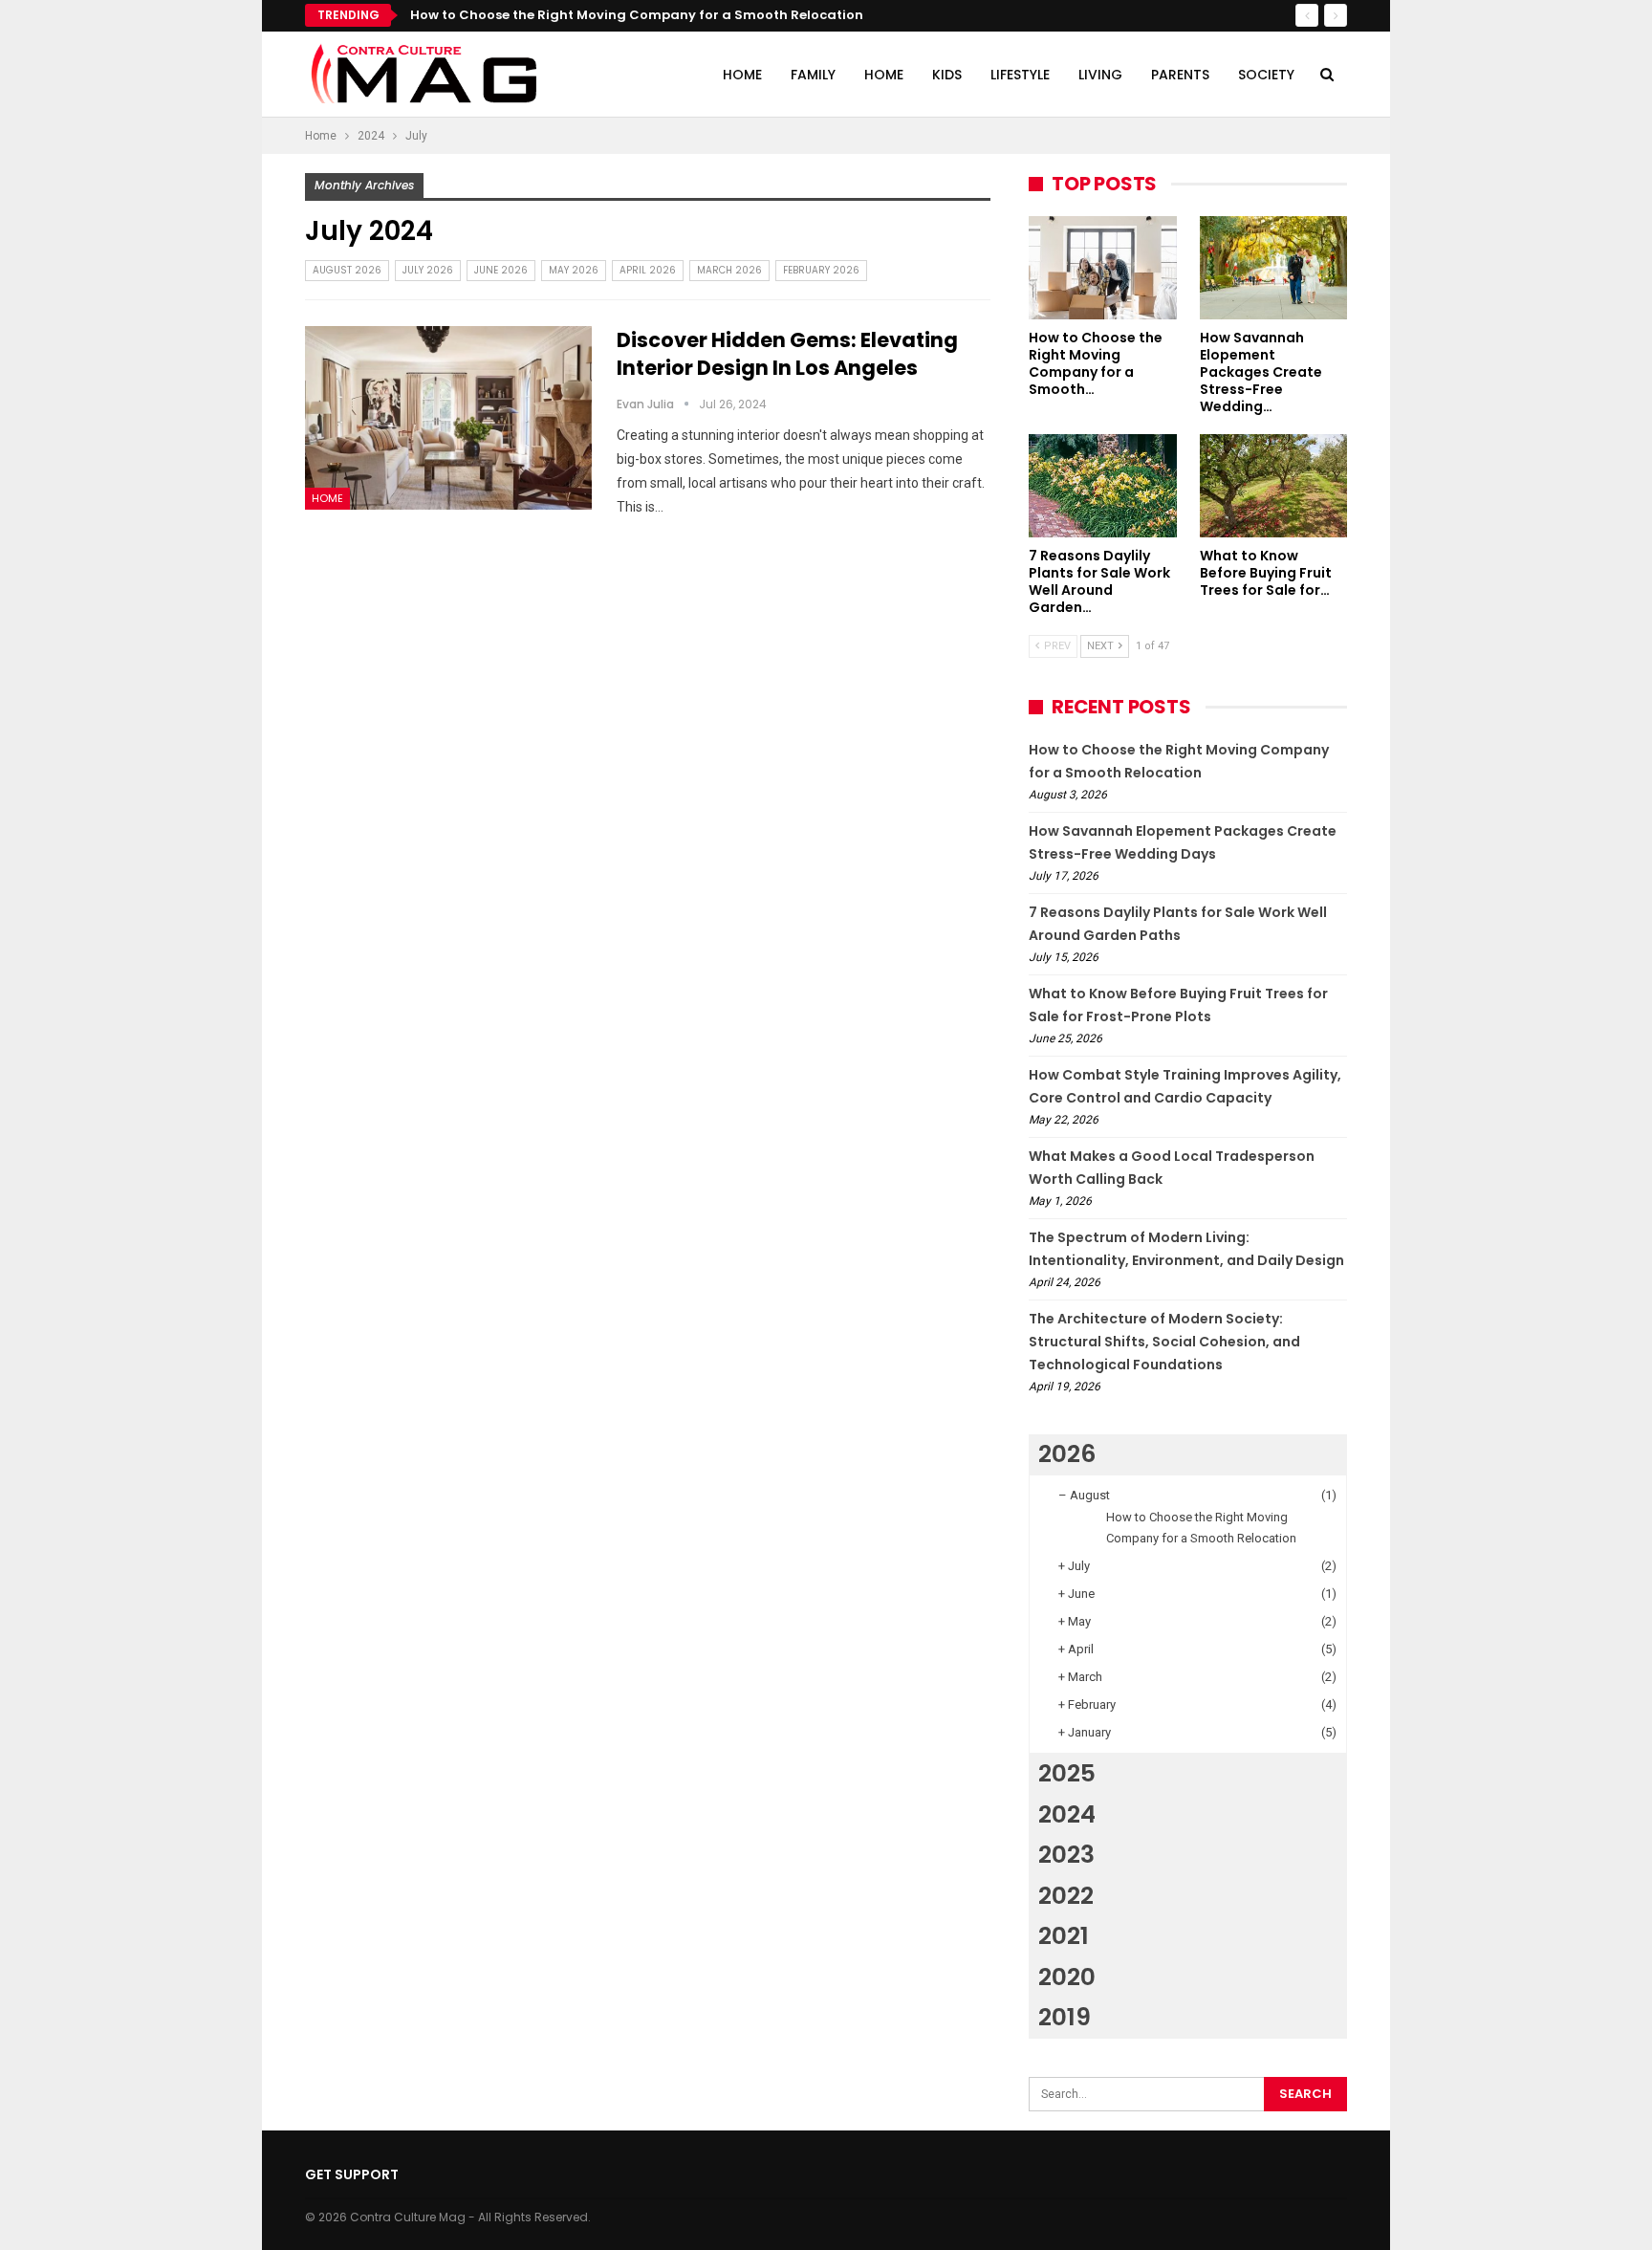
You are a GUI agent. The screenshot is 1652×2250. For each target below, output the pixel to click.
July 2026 (428, 270)
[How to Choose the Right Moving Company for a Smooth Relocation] (1103, 268)
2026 (1067, 1454)
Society (1266, 75)
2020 (1067, 1977)
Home (742, 75)
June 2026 (501, 270)
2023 (1066, 1855)
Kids (947, 75)
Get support (352, 2174)
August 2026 (347, 270)
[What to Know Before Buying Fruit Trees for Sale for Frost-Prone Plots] (1274, 486)
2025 (1067, 1773)
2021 (1064, 1936)
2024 (1067, 1814)
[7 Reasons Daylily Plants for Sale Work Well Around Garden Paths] (1103, 486)
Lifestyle (1020, 75)
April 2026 (648, 270)
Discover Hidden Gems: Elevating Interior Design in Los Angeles (787, 354)
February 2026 (821, 270)
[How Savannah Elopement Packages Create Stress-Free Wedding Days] (1274, 268)
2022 (1066, 1896)
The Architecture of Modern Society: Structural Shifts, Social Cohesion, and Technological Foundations (1164, 1342)
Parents (1180, 75)
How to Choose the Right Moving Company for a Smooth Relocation (637, 15)
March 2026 (729, 270)
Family (813, 75)
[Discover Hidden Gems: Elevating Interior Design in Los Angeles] (448, 418)
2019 (1065, 2017)
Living (1100, 75)
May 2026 (574, 270)
